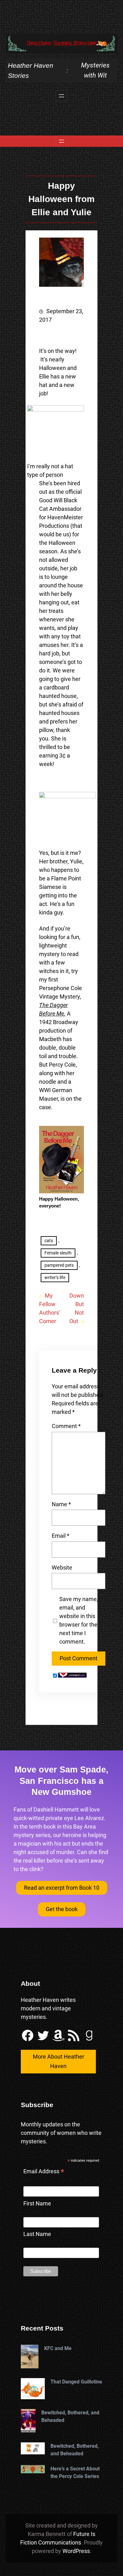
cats (49, 1241)
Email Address (44, 2172)
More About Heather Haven (59, 2061)
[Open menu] (61, 96)
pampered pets (59, 1265)
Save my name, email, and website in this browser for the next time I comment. (79, 1620)
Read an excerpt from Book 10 (62, 1888)
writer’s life (55, 1277)
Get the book (62, 1909)
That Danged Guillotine (76, 2382)
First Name (37, 2203)
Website (62, 1567)
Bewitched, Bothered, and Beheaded (70, 2416)
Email (61, 1536)
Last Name (37, 2234)
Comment (66, 1426)
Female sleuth (58, 1253)
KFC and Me (58, 2348)
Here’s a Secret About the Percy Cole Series (75, 2472)
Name (61, 1504)
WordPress (76, 2551)
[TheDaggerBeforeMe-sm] (62, 1192)
